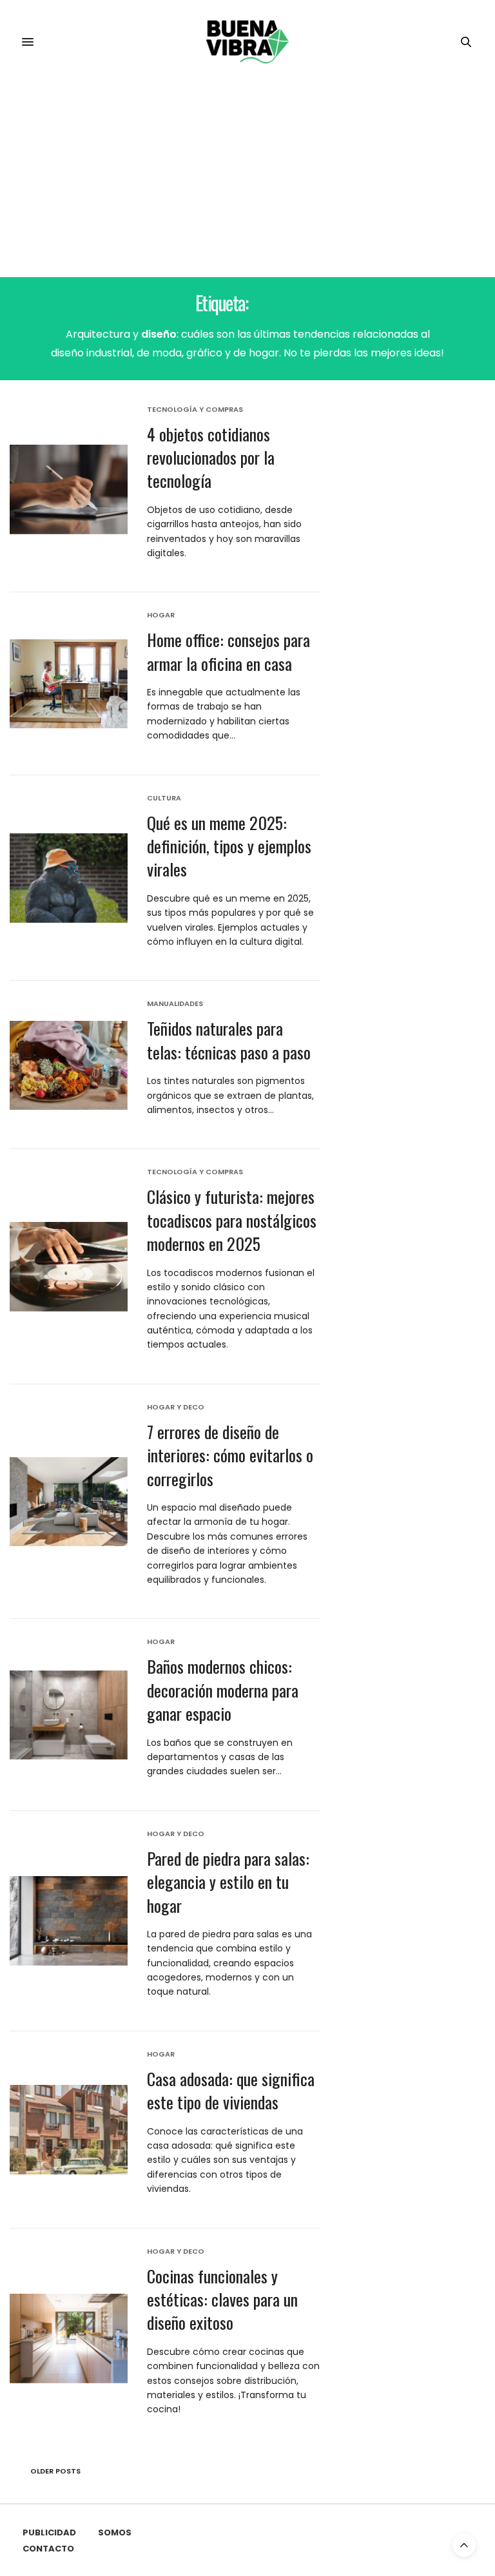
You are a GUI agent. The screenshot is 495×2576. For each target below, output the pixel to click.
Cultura (164, 798)
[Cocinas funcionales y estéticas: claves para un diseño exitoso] (69, 2339)
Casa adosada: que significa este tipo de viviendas (231, 2090)
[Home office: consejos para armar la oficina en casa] (69, 684)
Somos (115, 2532)
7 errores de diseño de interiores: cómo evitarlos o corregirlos (230, 1455)
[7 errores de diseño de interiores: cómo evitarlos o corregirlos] (69, 1502)
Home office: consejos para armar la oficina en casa (228, 651)
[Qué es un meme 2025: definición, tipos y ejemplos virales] (69, 878)
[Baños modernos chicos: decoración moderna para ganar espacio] (69, 1715)
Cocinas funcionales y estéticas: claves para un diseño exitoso (222, 2300)
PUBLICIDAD (49, 2532)
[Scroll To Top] (464, 2545)
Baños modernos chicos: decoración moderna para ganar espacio (223, 1690)
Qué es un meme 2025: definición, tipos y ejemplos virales (229, 846)
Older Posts (54, 2471)
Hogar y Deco (176, 1407)
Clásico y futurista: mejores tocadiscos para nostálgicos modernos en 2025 (232, 1220)
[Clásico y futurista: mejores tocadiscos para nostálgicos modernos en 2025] (69, 1267)
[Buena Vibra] (248, 42)
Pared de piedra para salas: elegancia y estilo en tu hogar (228, 1882)
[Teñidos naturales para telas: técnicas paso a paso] (69, 1066)
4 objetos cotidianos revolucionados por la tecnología (211, 458)
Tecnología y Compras (195, 410)
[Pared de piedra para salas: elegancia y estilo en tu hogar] (69, 1921)
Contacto (48, 2549)
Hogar (161, 615)
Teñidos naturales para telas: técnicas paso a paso (229, 1040)
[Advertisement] (247, 180)
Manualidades (175, 1004)
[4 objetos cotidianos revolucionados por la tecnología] (69, 489)
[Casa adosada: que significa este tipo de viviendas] (69, 2130)
